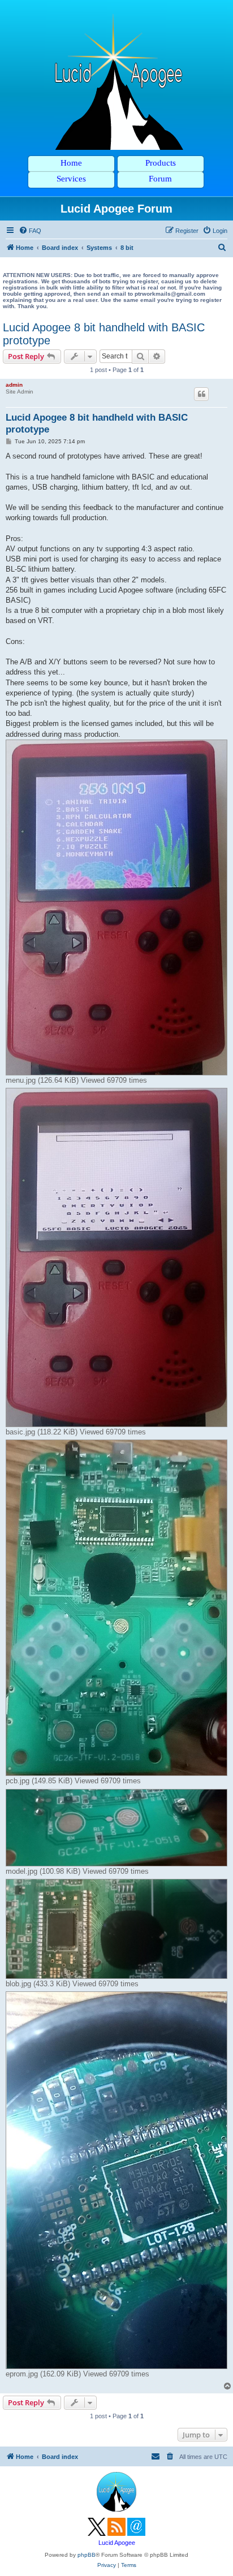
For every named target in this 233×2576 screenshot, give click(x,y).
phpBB (87, 2555)
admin (14, 385)
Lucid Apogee (117, 2543)
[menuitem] (30, 231)
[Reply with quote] (201, 394)
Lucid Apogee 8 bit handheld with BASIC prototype (104, 334)
